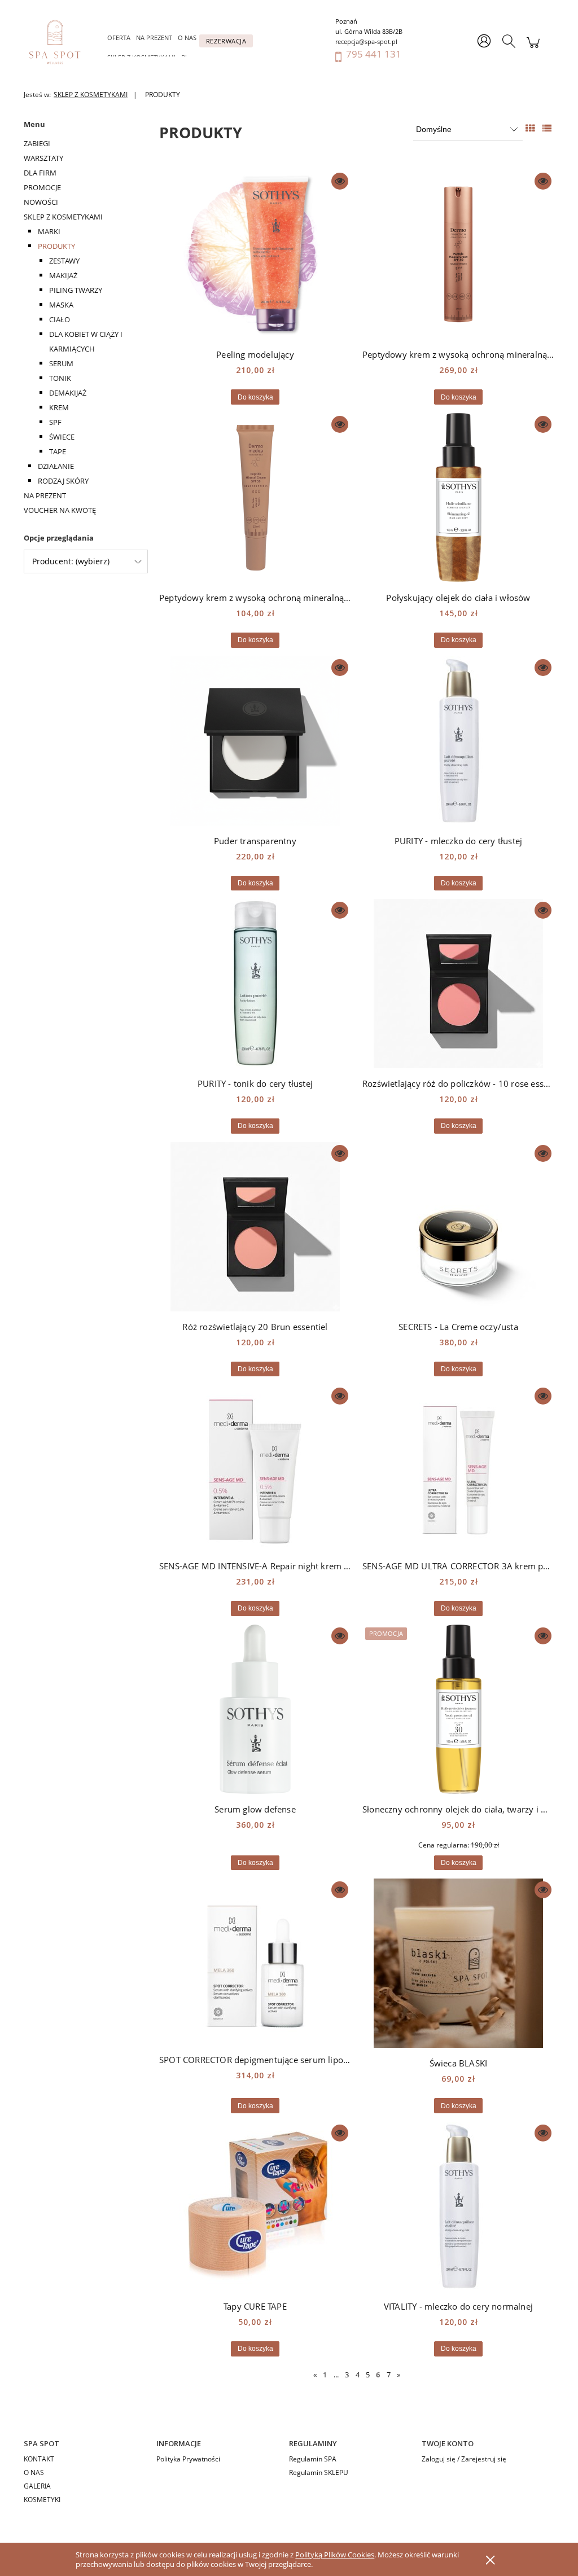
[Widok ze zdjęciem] (530, 128)
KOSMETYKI (42, 2500)
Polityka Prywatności (188, 2459)
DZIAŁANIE (56, 466)
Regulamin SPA (313, 2459)
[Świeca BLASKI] (458, 1963)
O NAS (34, 2472)
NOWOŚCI (41, 202)
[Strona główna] (60, 42)
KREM (59, 407)
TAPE (58, 451)
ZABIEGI (37, 143)
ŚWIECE (62, 437)
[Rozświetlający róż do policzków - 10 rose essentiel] (458, 984)
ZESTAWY (64, 261)
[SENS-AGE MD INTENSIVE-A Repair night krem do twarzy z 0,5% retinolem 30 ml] (255, 1468)
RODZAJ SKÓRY (63, 481)
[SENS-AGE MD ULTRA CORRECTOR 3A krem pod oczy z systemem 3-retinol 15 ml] (458, 1468)
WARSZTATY (43, 158)
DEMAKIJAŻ (68, 393)
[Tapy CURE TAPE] (255, 2206)
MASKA (61, 305)
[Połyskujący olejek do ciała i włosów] (458, 498)
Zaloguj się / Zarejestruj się (464, 2459)
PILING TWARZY (76, 290)
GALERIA (37, 2486)
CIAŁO (60, 319)
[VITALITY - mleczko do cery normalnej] (458, 2206)
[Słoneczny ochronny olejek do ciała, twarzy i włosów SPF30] (458, 1709)
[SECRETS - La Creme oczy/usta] (458, 1227)
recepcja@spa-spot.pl (366, 41)
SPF (55, 422)
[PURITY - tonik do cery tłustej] (255, 984)
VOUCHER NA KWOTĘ (60, 510)
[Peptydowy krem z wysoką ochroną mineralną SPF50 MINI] (255, 498)
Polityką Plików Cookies (335, 2555)
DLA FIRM (40, 173)
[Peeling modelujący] (255, 254)
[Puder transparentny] (255, 741)
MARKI (49, 231)
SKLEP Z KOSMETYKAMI (63, 217)
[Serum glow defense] (255, 1709)
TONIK (60, 378)
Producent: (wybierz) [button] (71, 561)
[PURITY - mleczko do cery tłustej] (458, 741)
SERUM (61, 363)
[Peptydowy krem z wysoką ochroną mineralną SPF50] (458, 254)
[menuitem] (119, 38)
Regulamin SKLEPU (319, 2472)
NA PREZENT (45, 495)
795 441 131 (374, 54)
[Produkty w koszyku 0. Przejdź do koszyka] (533, 48)
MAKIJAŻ (63, 275)
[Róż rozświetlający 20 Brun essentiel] (255, 1227)
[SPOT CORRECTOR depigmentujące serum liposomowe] (255, 1961)
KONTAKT (39, 2459)
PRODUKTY (56, 246)
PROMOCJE (42, 187)
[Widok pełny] (547, 128)
